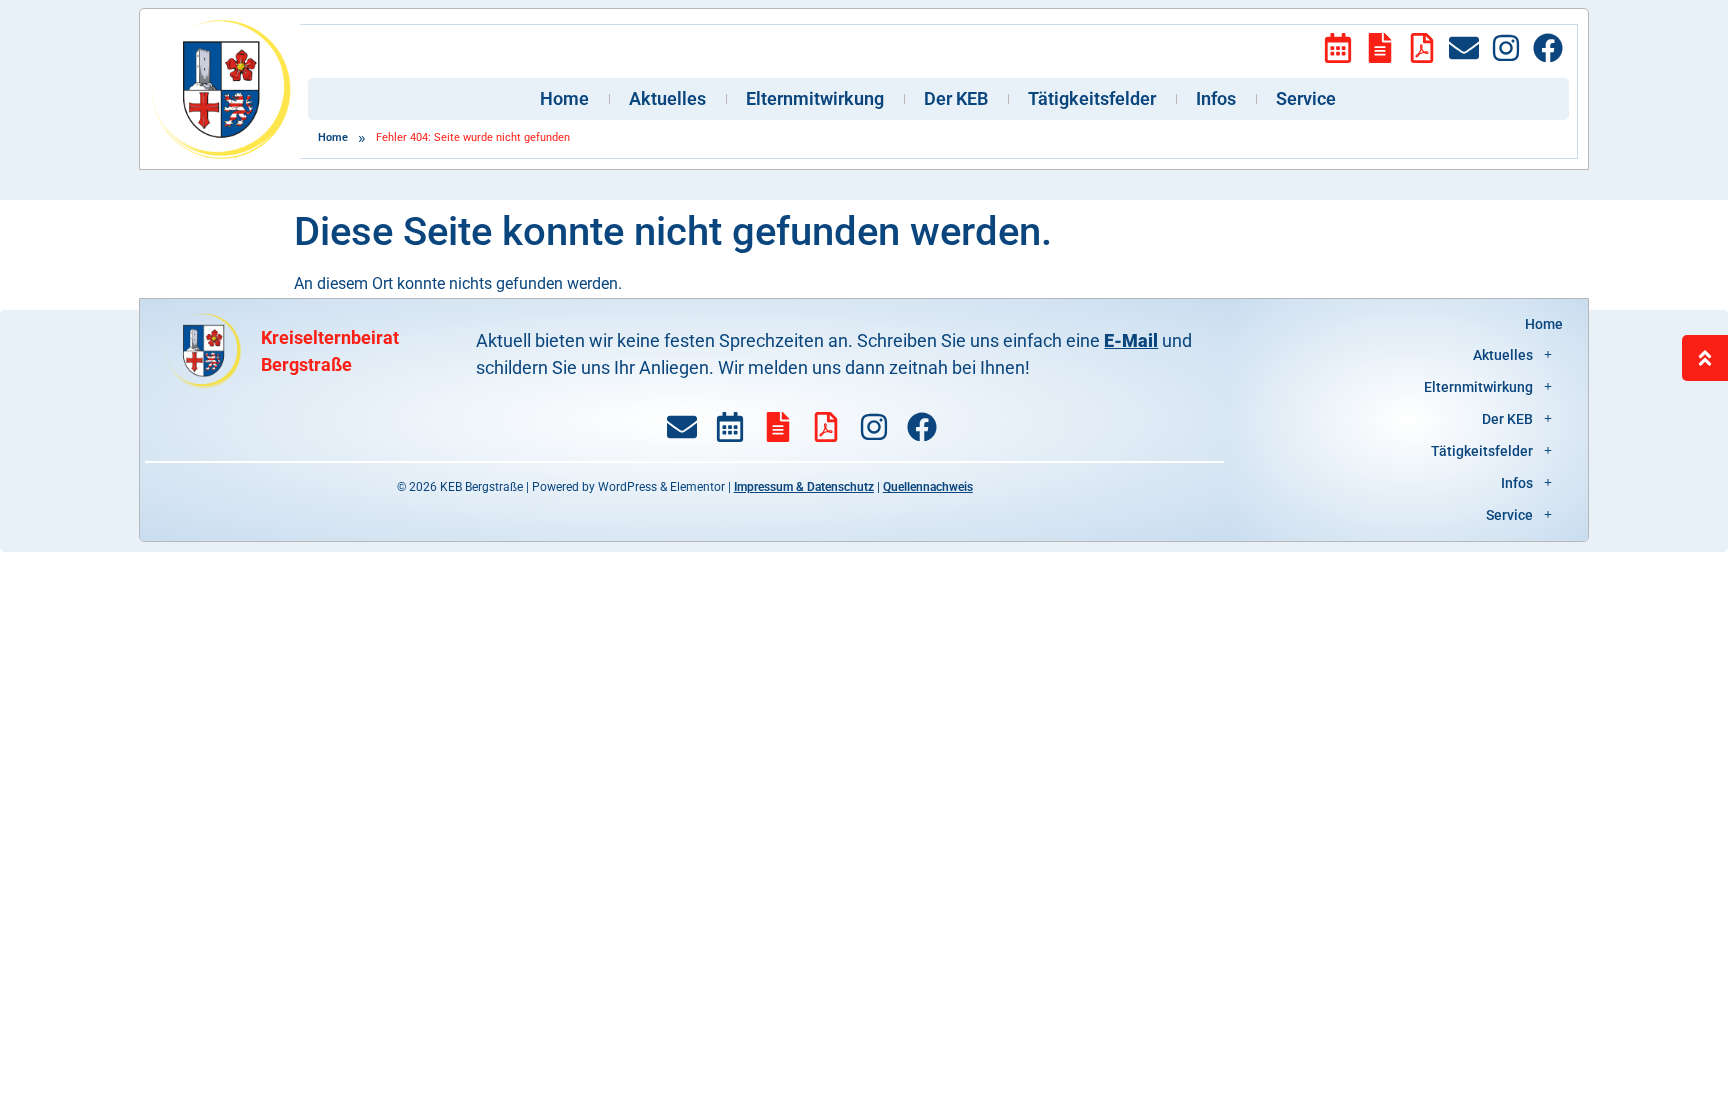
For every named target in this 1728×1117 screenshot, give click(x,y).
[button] (1408, 355)
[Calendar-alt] (1338, 48)
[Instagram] (1506, 48)
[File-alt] (1380, 48)
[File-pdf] (1422, 48)
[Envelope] (1464, 48)
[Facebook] (1548, 48)
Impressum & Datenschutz (804, 487)
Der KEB (956, 98)
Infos (1216, 98)
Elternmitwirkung (815, 98)
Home (564, 98)
